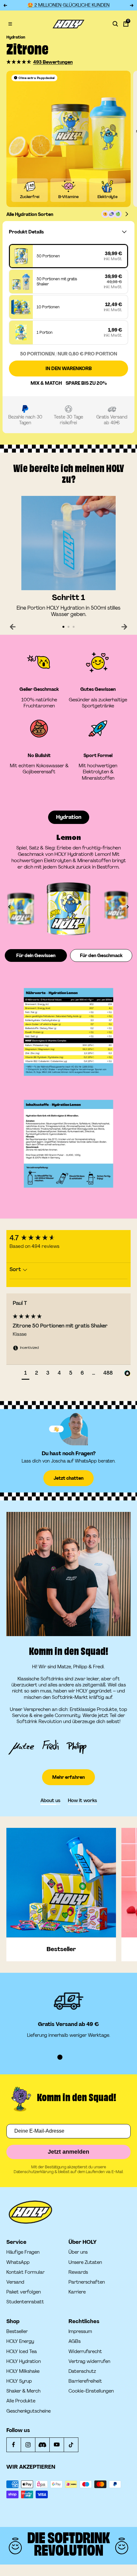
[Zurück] (13, 627)
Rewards (78, 2272)
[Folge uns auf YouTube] (57, 2445)
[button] (19, 62)
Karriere (77, 2292)
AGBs (75, 2341)
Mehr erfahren (68, 1777)
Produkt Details (26, 232)
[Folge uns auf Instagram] (28, 2445)
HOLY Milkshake (23, 2371)
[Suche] (115, 24)
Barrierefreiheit (85, 2381)
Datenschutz (82, 2371)
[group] (68, 1238)
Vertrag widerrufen (89, 2361)
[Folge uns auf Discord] (42, 2445)
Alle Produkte (21, 2401)
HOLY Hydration (24, 2361)
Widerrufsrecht (85, 2352)
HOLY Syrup (19, 2381)
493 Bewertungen (53, 62)
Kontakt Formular (25, 2272)
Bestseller (17, 2332)
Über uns (78, 2252)
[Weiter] (124, 627)
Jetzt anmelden (68, 2152)
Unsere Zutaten (85, 2262)
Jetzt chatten (68, 1478)
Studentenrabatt (25, 2302)
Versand (15, 2282)
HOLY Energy (20, 2341)
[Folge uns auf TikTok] (71, 2445)
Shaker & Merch (23, 2391)
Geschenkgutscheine (29, 2411)
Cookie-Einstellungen (91, 2391)
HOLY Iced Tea (22, 2352)
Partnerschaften (87, 2282)
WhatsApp (18, 2262)
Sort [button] (16, 1269)
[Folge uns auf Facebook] (14, 2445)
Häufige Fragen (23, 2252)
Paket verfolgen (24, 2292)
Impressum (80, 2332)
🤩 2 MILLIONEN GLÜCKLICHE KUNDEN (68, 5)
